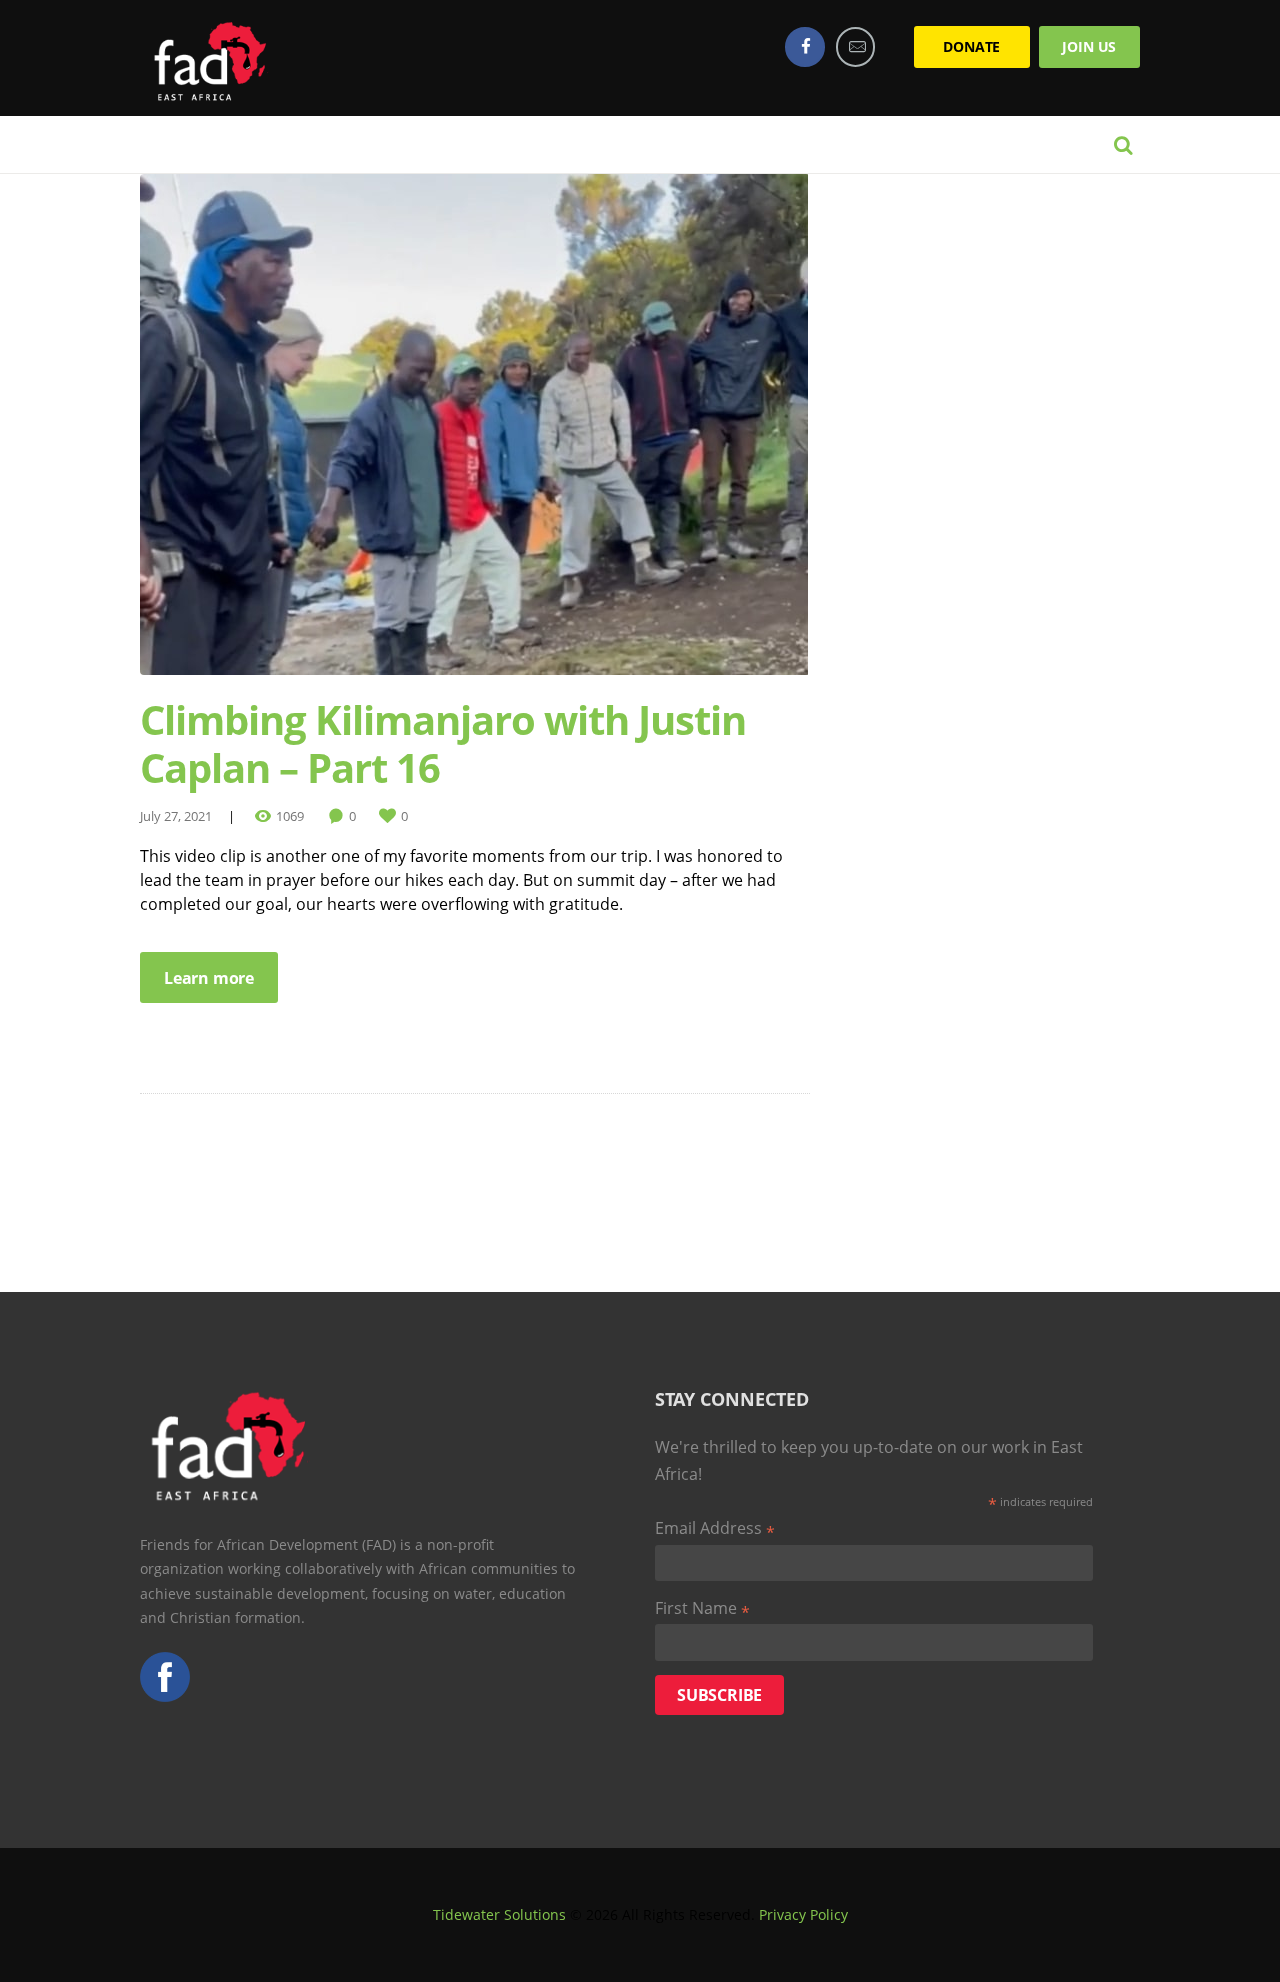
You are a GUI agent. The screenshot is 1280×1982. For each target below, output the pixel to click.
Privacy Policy (803, 1914)
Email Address (715, 1529)
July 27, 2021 (176, 816)
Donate (971, 46)
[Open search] (1123, 145)
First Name (702, 1609)
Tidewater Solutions (499, 1914)
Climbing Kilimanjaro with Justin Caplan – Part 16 (443, 743)
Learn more (209, 978)
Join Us (1089, 46)
